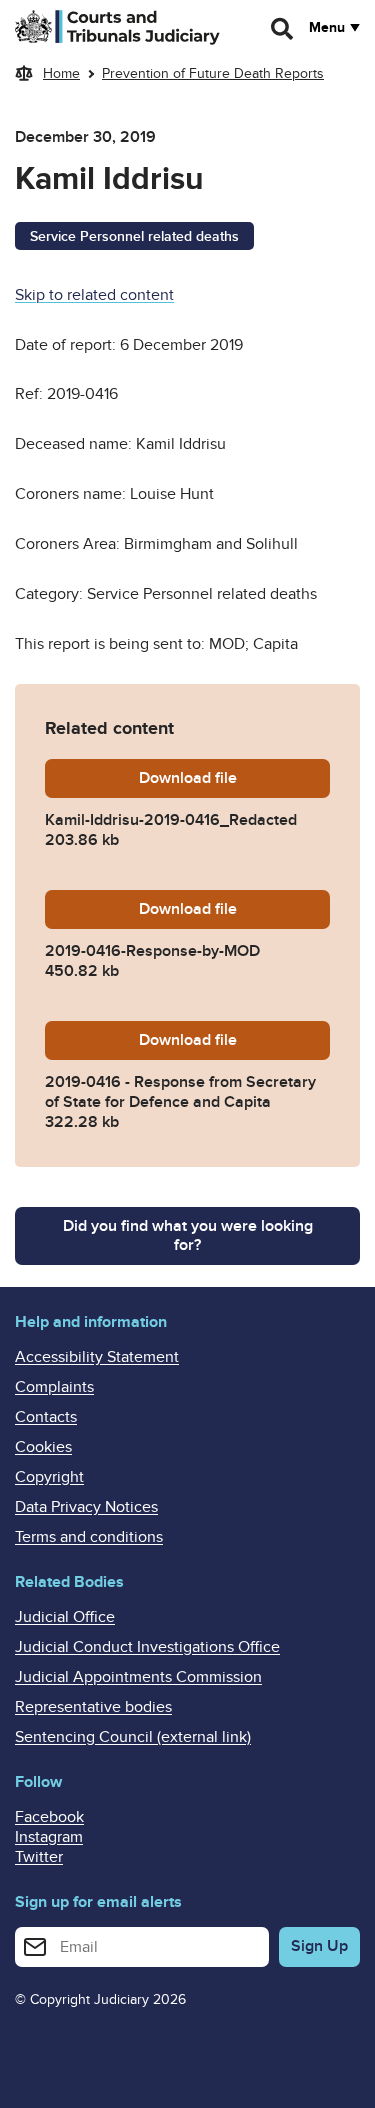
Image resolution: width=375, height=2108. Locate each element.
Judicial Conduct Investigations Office (147, 1647)
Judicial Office (65, 1617)
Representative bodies (93, 1707)
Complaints (54, 1387)
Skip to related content (94, 295)
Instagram (49, 1837)
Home (61, 73)
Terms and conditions (89, 1537)
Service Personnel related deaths (134, 236)
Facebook (49, 1817)
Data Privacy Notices (86, 1507)
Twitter (39, 1857)
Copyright (49, 1477)
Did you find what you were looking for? (188, 1235)
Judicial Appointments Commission (138, 1677)
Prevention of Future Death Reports (213, 73)
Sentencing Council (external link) (133, 1737)
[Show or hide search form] (283, 29)
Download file (234, 778)
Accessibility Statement (97, 1357)
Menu (327, 28)
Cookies (43, 1447)
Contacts (46, 1417)
